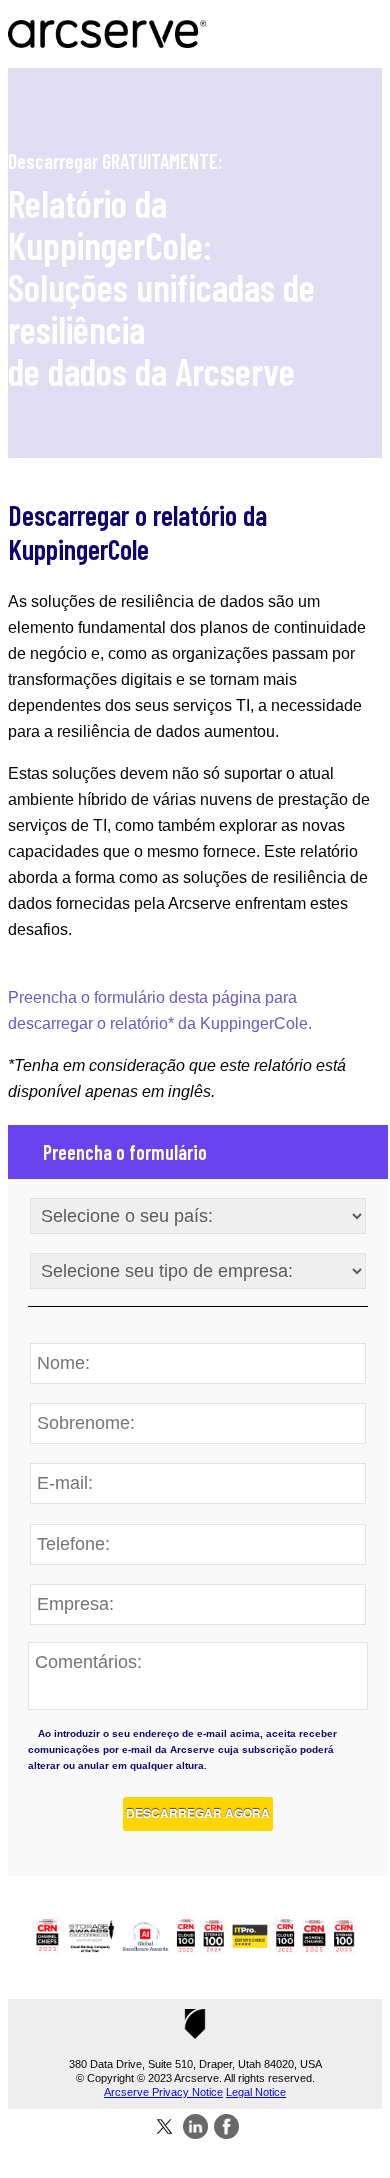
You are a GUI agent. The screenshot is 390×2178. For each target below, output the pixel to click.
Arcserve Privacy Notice (163, 2092)
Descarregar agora (198, 1813)
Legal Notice (256, 2092)
